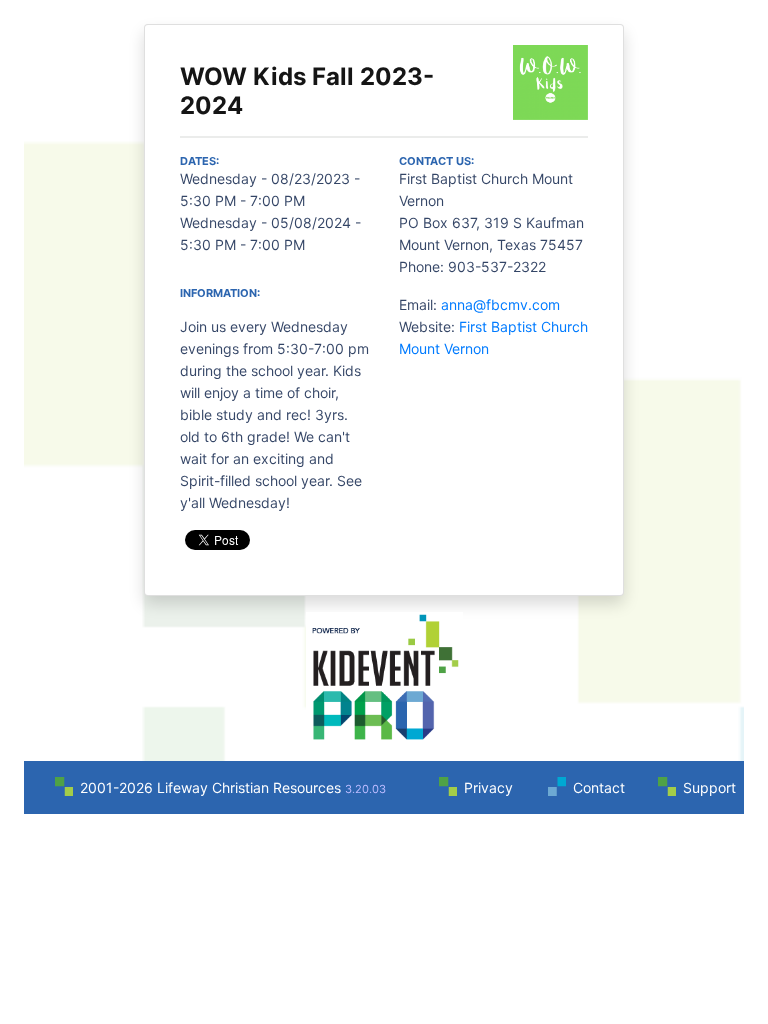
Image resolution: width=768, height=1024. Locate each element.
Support (709, 787)
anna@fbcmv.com (500, 304)
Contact (599, 787)
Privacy (488, 787)
